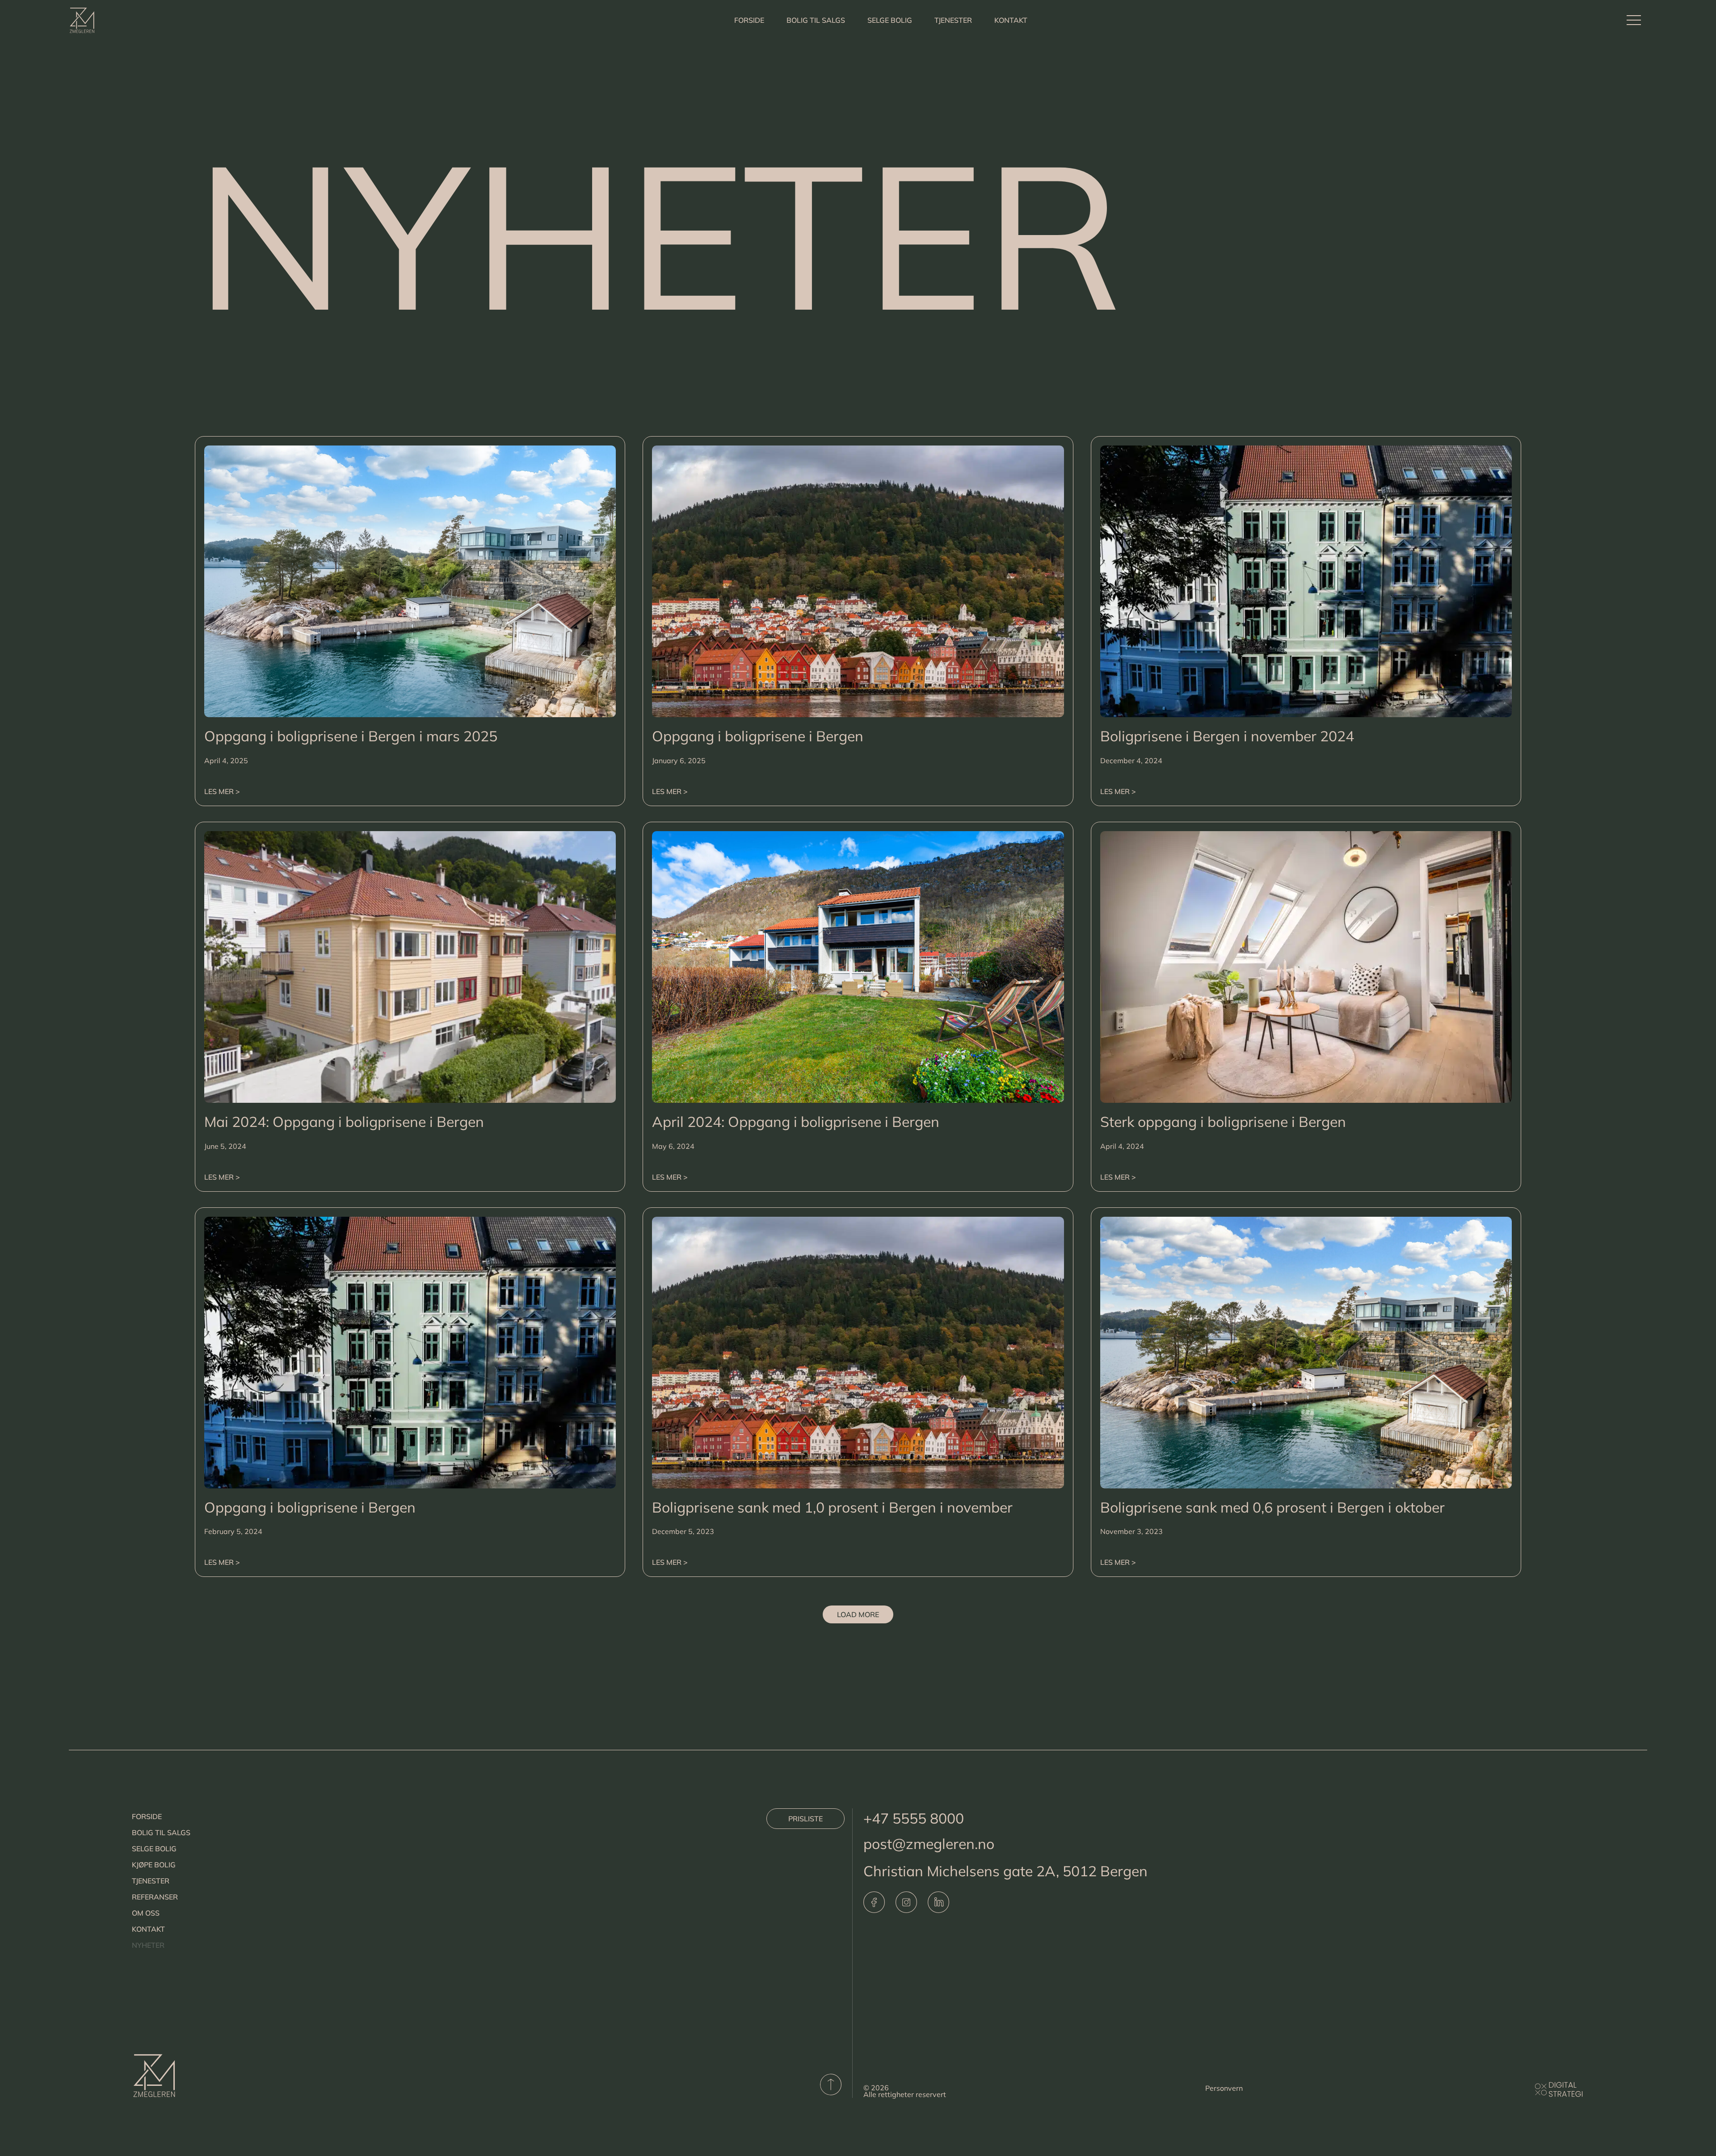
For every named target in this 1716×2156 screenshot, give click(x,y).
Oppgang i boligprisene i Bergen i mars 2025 (351, 736)
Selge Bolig (890, 20)
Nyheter (148, 1945)
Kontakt (1011, 20)
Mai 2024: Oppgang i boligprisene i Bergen (344, 1122)
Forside (749, 20)
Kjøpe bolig (154, 1865)
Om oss (146, 1913)
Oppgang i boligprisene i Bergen (758, 736)
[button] (858, 1614)
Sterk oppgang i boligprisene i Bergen (1223, 1122)
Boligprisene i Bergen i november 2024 (1227, 736)
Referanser (155, 1897)
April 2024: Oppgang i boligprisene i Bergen (796, 1122)
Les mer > (222, 791)
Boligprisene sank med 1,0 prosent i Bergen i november (832, 1507)
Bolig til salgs (816, 20)
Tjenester (953, 20)
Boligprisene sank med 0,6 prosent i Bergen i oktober (1272, 1507)
